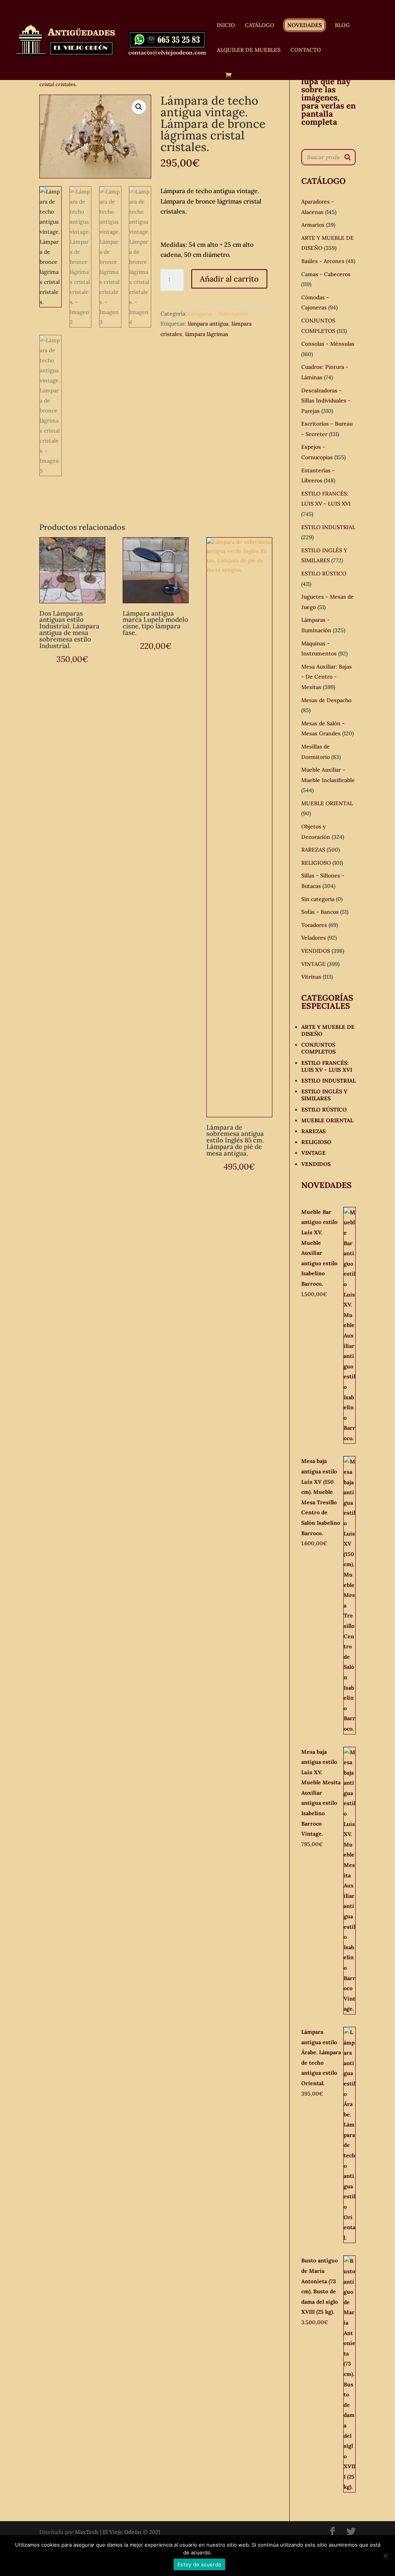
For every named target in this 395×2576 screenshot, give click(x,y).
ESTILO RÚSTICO (324, 574)
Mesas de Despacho (326, 700)
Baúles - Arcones (323, 261)
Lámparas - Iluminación (218, 314)
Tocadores (314, 925)
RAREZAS (313, 850)
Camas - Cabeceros (326, 274)
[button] (139, 107)
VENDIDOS (316, 951)
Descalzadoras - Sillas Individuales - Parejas (326, 401)
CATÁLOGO (260, 25)
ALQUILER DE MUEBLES (249, 50)
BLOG (342, 25)
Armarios (313, 225)
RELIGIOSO (316, 863)
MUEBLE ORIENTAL (327, 803)
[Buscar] (348, 157)
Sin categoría (318, 899)
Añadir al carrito (229, 279)
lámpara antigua (208, 324)
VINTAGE (313, 964)
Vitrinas (311, 977)
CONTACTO (306, 50)
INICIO (226, 25)
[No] (385, 2556)
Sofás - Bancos (320, 912)
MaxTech (87, 2532)
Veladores (314, 938)
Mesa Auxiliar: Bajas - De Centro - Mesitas (327, 677)
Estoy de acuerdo (199, 2564)
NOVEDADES (305, 25)
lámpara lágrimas (207, 334)
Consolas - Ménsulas (328, 344)
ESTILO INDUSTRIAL (328, 527)
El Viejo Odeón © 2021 (132, 2532)
